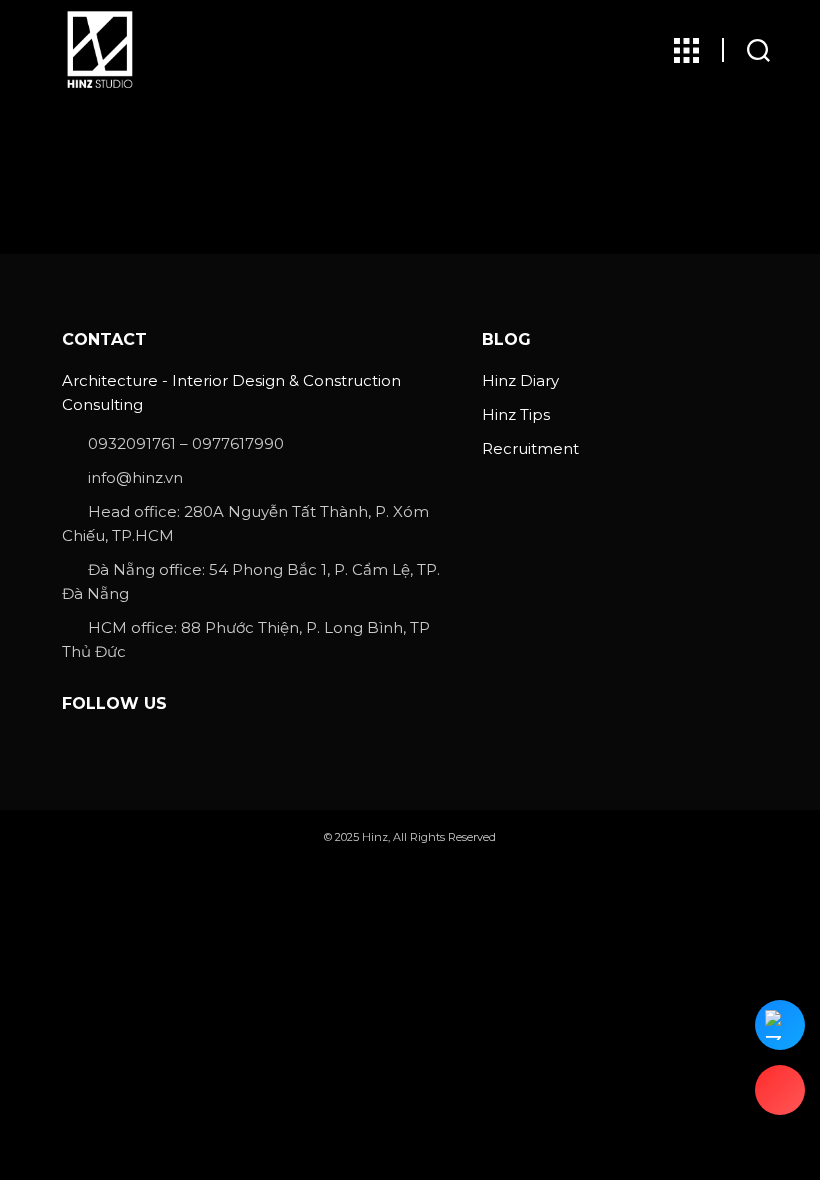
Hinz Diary (520, 380)
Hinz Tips (516, 414)
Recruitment (530, 448)
